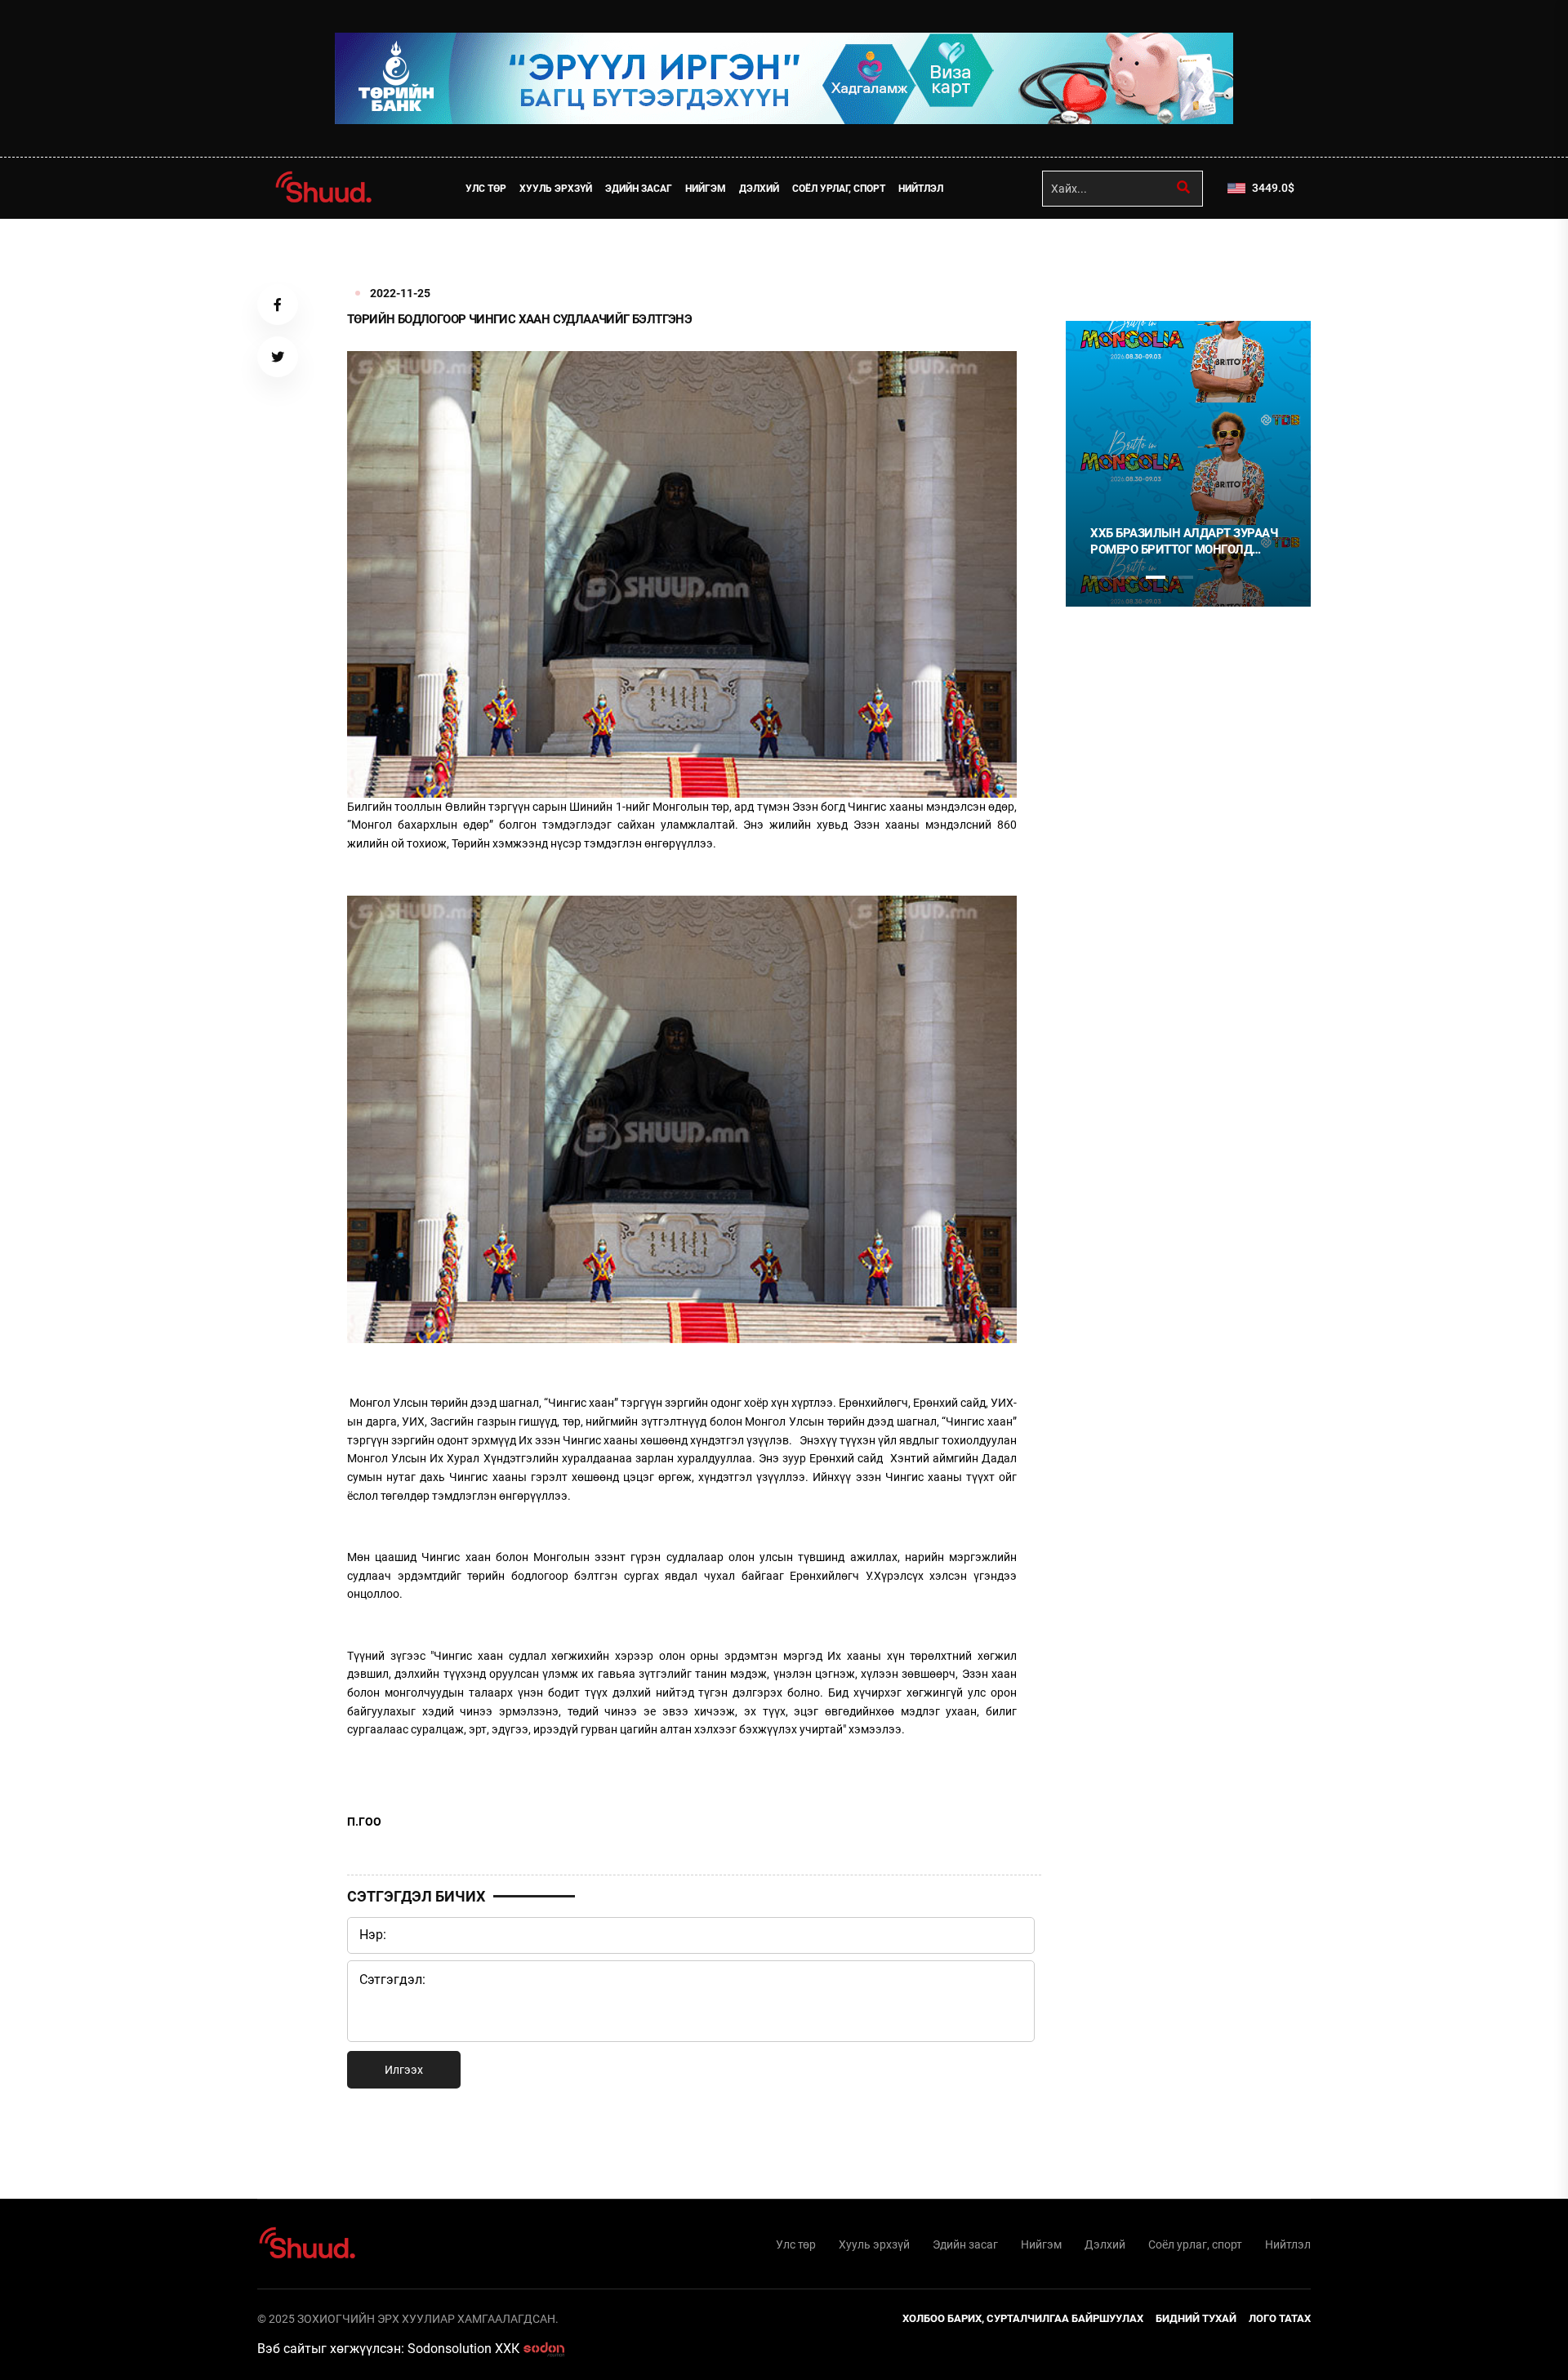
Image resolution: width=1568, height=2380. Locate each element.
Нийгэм (706, 189)
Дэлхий (759, 189)
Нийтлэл (921, 189)
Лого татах (1280, 2318)
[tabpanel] (1188, 464)
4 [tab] (1183, 577)
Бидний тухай (1196, 2318)
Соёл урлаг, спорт (839, 189)
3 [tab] (1156, 577)
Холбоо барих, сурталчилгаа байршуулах (1023, 2318)
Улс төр (486, 189)
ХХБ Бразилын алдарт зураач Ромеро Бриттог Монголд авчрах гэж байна (1184, 542)
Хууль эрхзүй (556, 189)
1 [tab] (1100, 255)
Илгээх (404, 2070)
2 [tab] (1128, 577)
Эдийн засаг (639, 189)
